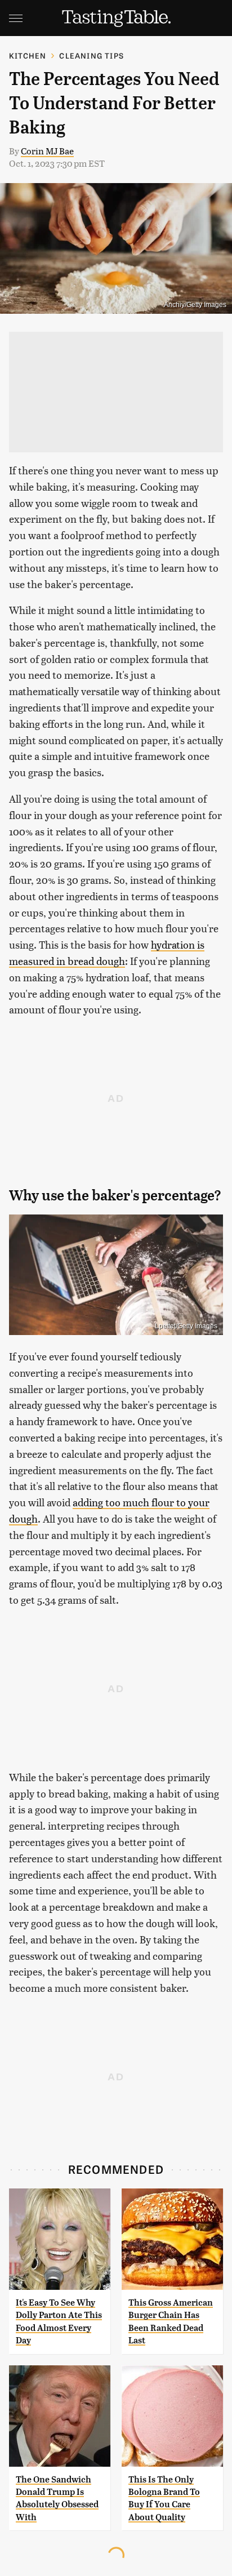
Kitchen (28, 55)
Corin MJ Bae (47, 151)
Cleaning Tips (92, 55)
